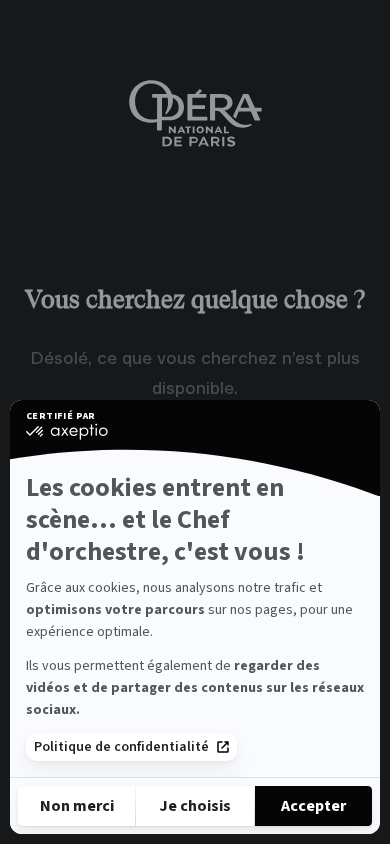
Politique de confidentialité (121, 747)
